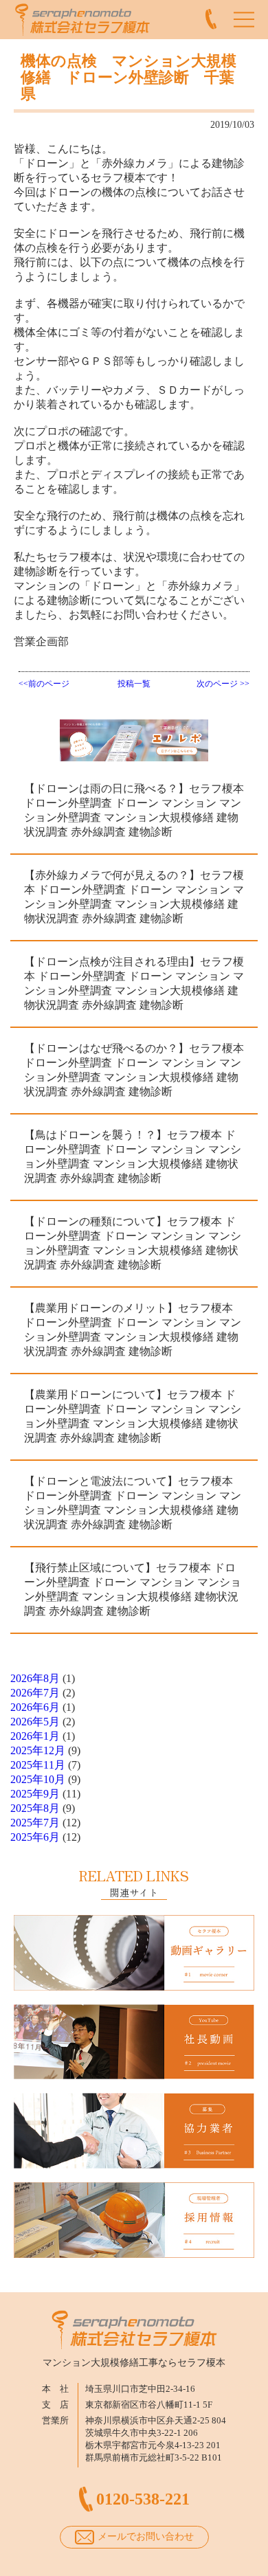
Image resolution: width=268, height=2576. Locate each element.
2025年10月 (38, 1779)
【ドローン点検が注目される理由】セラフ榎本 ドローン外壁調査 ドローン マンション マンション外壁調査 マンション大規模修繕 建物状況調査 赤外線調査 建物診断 (134, 983)
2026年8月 (35, 1678)
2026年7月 (35, 1693)
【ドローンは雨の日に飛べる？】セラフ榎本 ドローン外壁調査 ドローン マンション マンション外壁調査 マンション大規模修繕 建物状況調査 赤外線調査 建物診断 (134, 810)
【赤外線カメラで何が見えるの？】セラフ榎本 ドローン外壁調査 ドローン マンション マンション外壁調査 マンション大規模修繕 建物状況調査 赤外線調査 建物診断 (134, 897)
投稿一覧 (134, 684)
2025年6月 (35, 1837)
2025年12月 (38, 1750)
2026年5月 (35, 1722)
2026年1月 (35, 1736)
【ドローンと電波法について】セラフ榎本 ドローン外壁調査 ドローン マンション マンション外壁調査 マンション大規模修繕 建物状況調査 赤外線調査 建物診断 (133, 1503)
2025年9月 (35, 1794)
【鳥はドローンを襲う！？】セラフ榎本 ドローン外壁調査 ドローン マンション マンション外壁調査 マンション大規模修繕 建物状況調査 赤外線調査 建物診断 (133, 1156)
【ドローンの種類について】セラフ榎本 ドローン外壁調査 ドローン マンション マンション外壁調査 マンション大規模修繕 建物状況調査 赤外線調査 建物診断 (133, 1243)
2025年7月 (35, 1823)
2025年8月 (35, 1808)
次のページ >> (223, 684)
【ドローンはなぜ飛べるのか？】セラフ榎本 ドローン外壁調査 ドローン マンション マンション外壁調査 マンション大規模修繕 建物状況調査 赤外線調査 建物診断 (134, 1070)
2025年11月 (38, 1765)
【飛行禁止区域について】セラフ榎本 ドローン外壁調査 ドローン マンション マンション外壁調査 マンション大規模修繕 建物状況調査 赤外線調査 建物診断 (133, 1589)
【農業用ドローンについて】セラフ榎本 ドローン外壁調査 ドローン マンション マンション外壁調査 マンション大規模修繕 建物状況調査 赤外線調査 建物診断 (133, 1416)
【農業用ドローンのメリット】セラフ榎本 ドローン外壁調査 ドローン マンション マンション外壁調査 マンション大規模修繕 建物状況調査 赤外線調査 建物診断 (133, 1330)
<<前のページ (44, 684)
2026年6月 (35, 1707)
